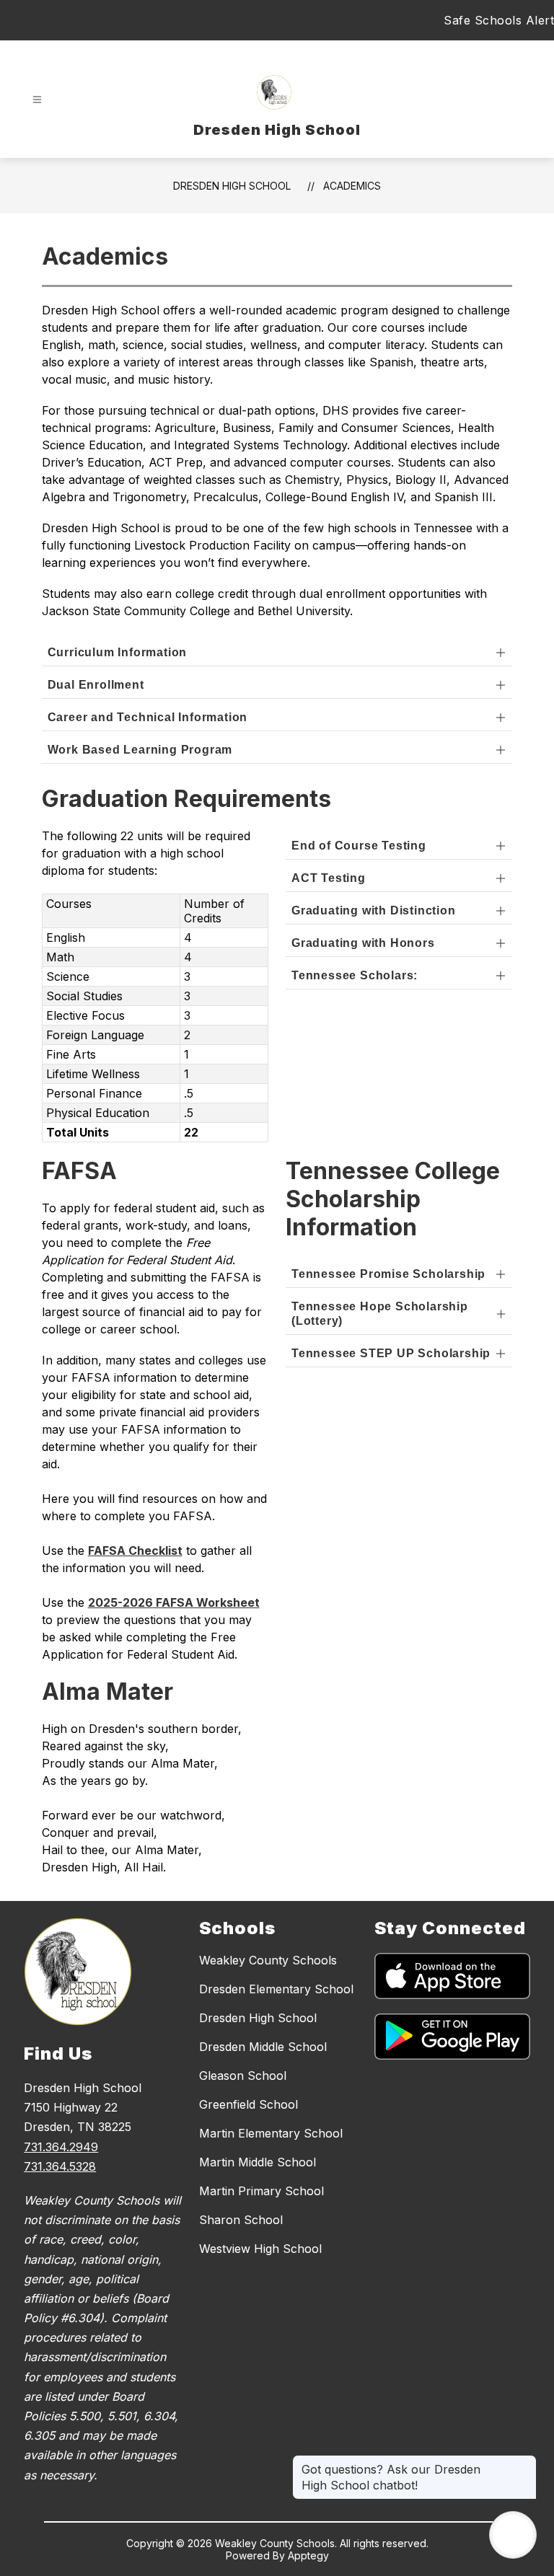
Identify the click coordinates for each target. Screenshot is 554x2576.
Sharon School (241, 2220)
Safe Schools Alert (499, 20)
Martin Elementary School (271, 2133)
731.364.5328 (60, 2166)
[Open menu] (37, 100)
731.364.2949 (61, 2147)
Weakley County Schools (268, 1960)
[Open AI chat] (513, 2535)
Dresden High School (232, 186)
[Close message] (525, 2462)
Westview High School (260, 2249)
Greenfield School (249, 2104)
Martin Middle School (258, 2162)
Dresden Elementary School (276, 1989)
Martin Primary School (261, 2191)
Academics (352, 186)
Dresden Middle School (263, 2047)
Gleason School (243, 2076)
